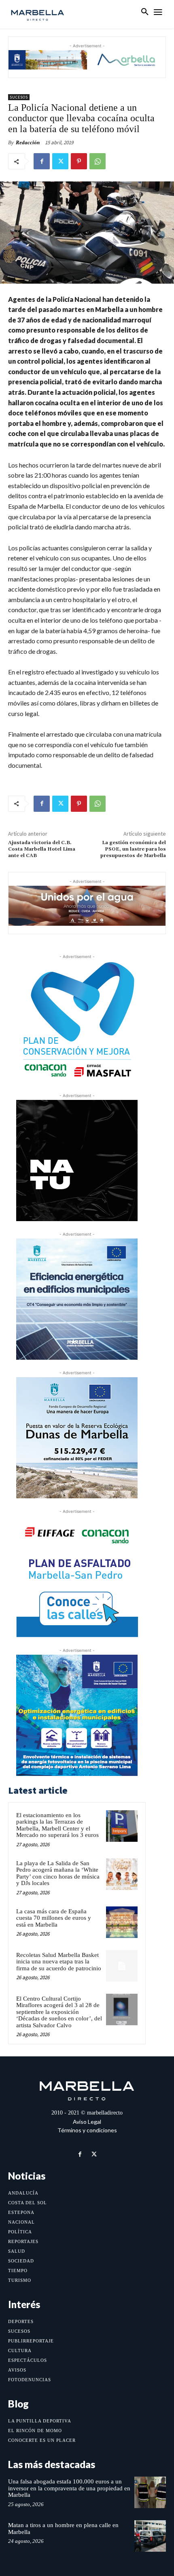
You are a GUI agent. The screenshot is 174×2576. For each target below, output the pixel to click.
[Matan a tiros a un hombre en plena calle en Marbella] (150, 2536)
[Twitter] (60, 161)
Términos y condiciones (87, 2130)
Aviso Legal (87, 2122)
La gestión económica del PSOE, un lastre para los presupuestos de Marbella (133, 849)
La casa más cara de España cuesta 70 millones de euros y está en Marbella (54, 1918)
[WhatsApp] (98, 161)
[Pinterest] (79, 161)
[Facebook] (42, 161)
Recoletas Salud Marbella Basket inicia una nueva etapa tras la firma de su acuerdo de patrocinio (59, 1962)
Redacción (28, 142)
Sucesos (19, 97)
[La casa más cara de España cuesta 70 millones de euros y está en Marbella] (122, 1922)
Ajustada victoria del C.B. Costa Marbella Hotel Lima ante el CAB (42, 849)
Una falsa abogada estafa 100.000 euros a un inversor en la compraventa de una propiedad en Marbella (69, 2488)
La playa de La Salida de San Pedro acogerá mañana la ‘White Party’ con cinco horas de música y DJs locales (58, 1873)
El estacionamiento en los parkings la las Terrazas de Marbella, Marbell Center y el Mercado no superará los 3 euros (57, 1825)
